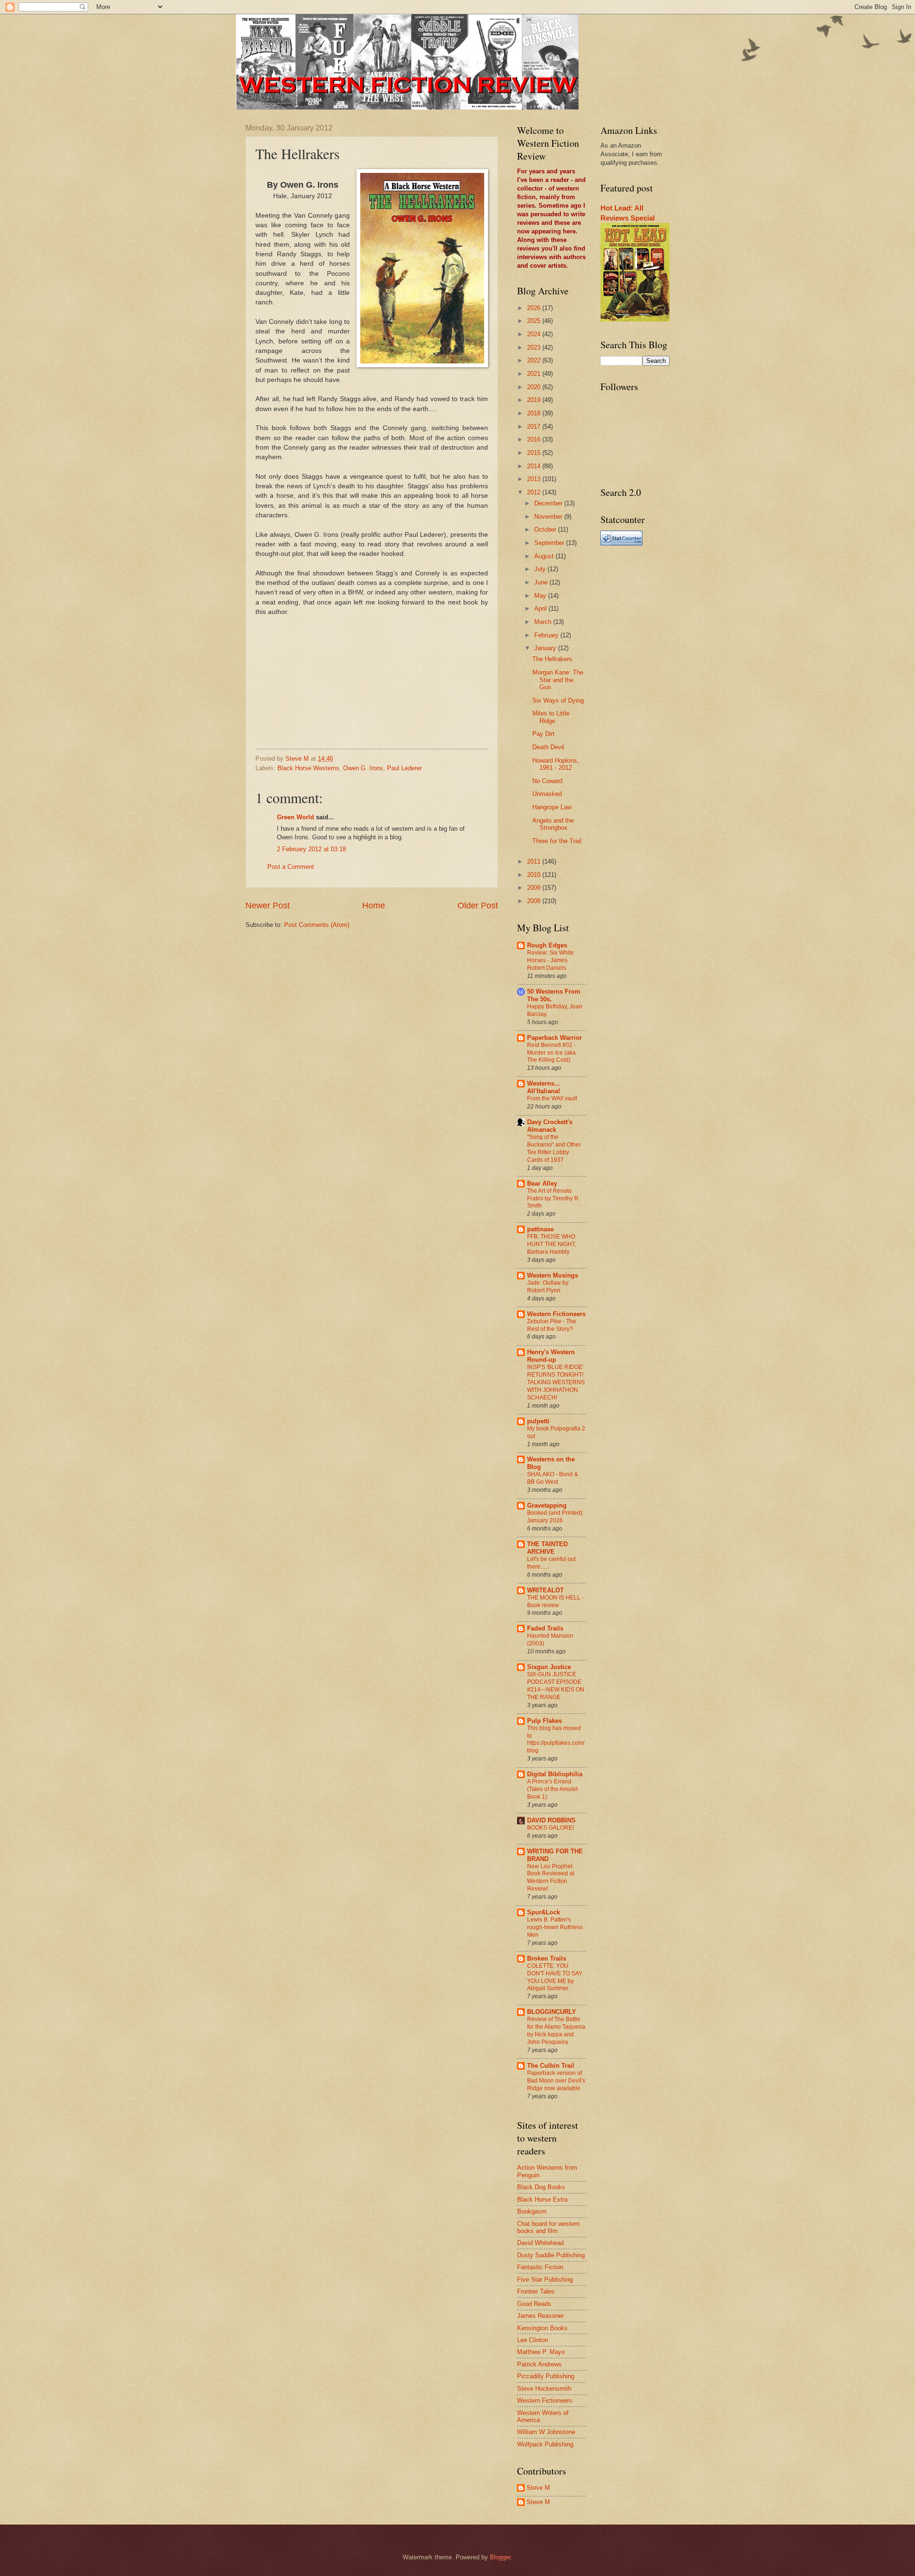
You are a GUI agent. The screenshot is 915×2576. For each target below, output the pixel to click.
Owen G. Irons (363, 768)
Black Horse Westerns (308, 768)
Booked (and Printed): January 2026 (555, 1517)
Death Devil (548, 747)
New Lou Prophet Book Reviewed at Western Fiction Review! (551, 1878)
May (541, 596)
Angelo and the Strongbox (553, 824)
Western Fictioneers (556, 1314)
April (541, 609)
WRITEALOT (545, 1590)
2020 (535, 387)
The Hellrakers (552, 659)
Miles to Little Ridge (551, 717)
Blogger (500, 2557)
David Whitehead (540, 2243)
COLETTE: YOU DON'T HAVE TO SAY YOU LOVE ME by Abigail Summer (555, 1977)
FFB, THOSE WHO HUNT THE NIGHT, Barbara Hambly (552, 1244)
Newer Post (268, 906)
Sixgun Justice (549, 1667)
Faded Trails (545, 1628)
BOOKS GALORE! (550, 1828)
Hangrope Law (552, 807)
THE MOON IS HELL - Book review (555, 1601)
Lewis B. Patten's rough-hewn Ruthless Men (555, 1927)
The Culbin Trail (551, 2066)
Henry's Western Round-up (551, 1356)
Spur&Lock (544, 1912)
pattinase (540, 1229)
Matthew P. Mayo (541, 2352)
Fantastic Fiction (540, 2267)
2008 (535, 901)
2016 (535, 439)
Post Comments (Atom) (317, 925)
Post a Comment (291, 867)
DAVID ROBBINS (551, 1820)
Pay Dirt (544, 734)
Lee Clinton (533, 2340)
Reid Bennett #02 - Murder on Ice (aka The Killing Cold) (551, 1053)
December (549, 503)
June (542, 582)
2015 (535, 453)
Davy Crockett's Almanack (550, 1126)
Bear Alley (542, 1183)
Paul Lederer (404, 768)
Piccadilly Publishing (546, 2376)
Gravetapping (547, 1505)
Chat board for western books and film (548, 2227)
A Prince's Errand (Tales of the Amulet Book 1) (552, 1789)
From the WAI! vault (552, 1098)
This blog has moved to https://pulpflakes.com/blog (556, 1740)
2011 (535, 861)
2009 (535, 888)
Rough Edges (547, 945)
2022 (535, 360)
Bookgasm (532, 2211)
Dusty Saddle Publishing (551, 2255)
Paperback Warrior (554, 1038)
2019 (535, 400)
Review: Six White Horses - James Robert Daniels (550, 960)
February (547, 635)
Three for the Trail (557, 841)
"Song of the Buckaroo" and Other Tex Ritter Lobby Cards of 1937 (554, 1148)
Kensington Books (542, 2328)
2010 (535, 875)
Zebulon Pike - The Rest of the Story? (552, 1325)
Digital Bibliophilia (555, 1774)
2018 (535, 413)
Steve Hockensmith (544, 2389)
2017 (535, 427)
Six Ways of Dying (558, 700)
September (550, 543)
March (544, 622)
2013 (535, 479)
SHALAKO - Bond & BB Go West (553, 1478)
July (541, 569)
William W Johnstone (546, 2432)
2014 (535, 466)
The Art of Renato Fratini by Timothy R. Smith (554, 1198)
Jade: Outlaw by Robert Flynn (548, 1287)
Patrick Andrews (539, 2364)
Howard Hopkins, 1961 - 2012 (556, 764)
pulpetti (538, 1421)
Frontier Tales (536, 2291)
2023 (535, 347)
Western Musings (553, 1275)
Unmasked (547, 794)
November (549, 517)
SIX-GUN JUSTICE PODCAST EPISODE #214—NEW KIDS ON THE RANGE (556, 1686)
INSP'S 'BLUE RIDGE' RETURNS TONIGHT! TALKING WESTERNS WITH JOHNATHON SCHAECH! (556, 1382)
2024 (535, 334)
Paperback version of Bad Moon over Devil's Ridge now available (556, 2081)
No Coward (547, 781)
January (546, 648)
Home (374, 906)
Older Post (478, 906)
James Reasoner (540, 2316)
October (546, 529)
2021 (535, 374)
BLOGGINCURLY (552, 2012)
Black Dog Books (541, 2187)
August (545, 556)
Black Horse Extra (542, 2199)
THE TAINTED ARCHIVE (547, 1548)
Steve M (538, 2488)
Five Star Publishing (545, 2279)
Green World (295, 817)
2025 (535, 321)
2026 (535, 308)
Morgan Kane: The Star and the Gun (558, 680)
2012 (535, 492)
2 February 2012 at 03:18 (311, 849)
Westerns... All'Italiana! (544, 1087)
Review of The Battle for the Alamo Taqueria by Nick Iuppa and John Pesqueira (556, 2031)
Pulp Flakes (544, 1721)
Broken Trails (547, 1958)
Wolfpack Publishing (545, 2444)
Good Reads (534, 2304)
